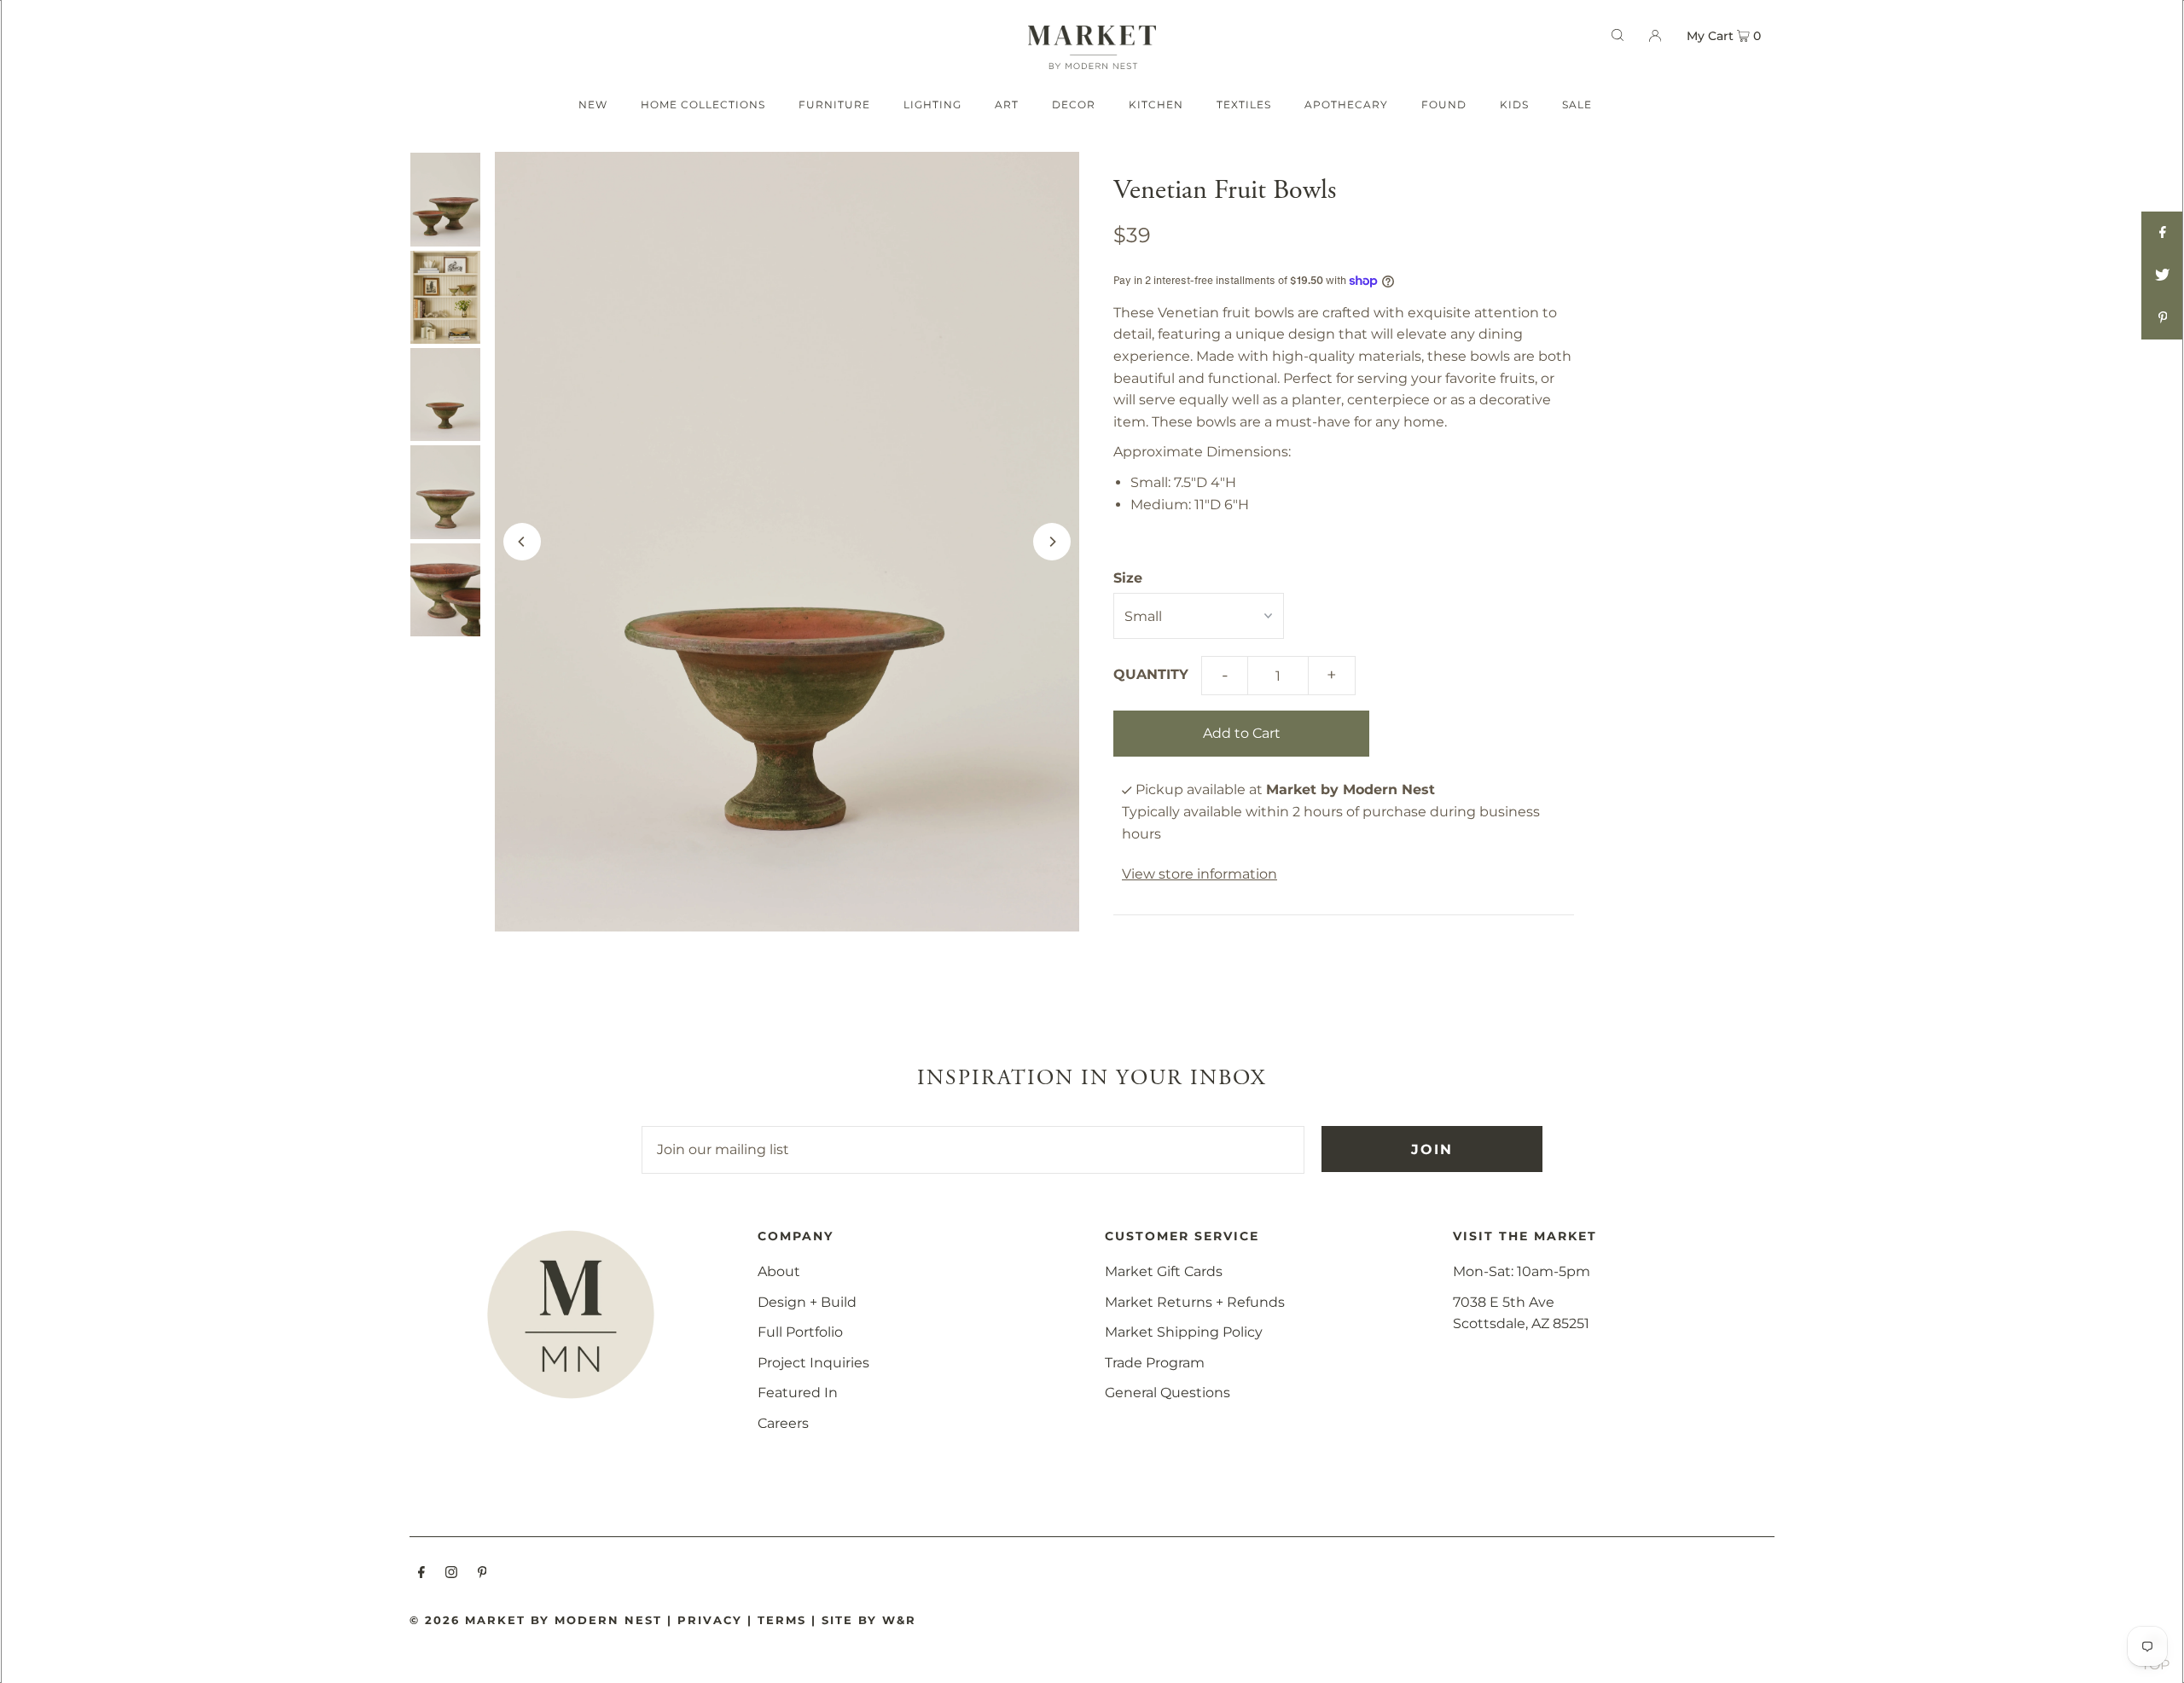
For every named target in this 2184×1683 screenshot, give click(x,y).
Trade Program (1155, 1363)
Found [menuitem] (1444, 104)
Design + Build (807, 1302)
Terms (782, 1620)
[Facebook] (421, 1574)
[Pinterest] (482, 1574)
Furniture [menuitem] (834, 104)
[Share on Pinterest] (2163, 318)
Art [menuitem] (1007, 104)
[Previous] (522, 542)
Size (1128, 578)
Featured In (798, 1393)
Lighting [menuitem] (932, 104)
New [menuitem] (593, 104)
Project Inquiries (813, 1363)
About (779, 1271)
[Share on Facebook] (2163, 233)
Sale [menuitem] (1577, 104)
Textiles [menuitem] (1244, 104)
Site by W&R (869, 1620)
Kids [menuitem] (1514, 104)
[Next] (1052, 542)
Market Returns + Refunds (1195, 1302)
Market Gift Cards (1164, 1271)
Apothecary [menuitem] (1346, 104)
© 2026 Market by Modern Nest (536, 1620)
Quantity (1151, 674)
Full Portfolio (800, 1332)
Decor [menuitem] (1074, 104)
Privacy (710, 1620)
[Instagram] (451, 1574)
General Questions (1168, 1393)
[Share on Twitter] (2163, 276)
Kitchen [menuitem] (1156, 104)
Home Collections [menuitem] (703, 104)
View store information (1199, 874)
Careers (783, 1423)
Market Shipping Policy (1184, 1332)
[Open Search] (1618, 35)
